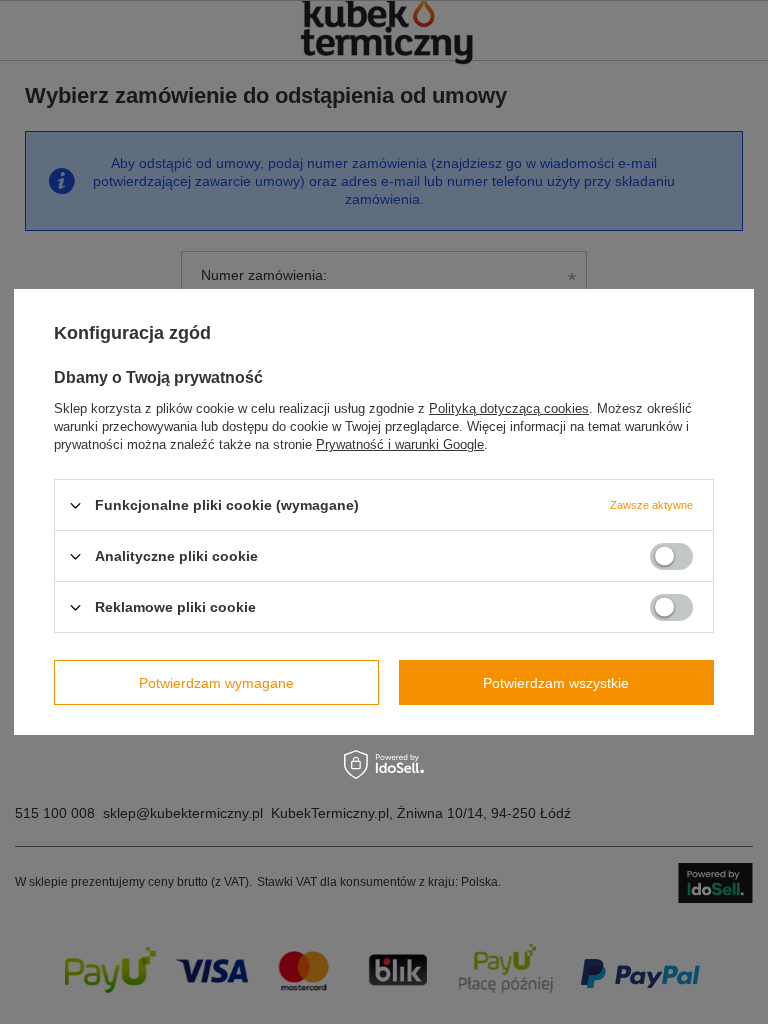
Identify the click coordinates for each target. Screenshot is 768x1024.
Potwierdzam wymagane (216, 682)
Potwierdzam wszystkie (556, 682)
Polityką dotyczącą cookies (509, 408)
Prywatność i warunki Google (400, 444)
